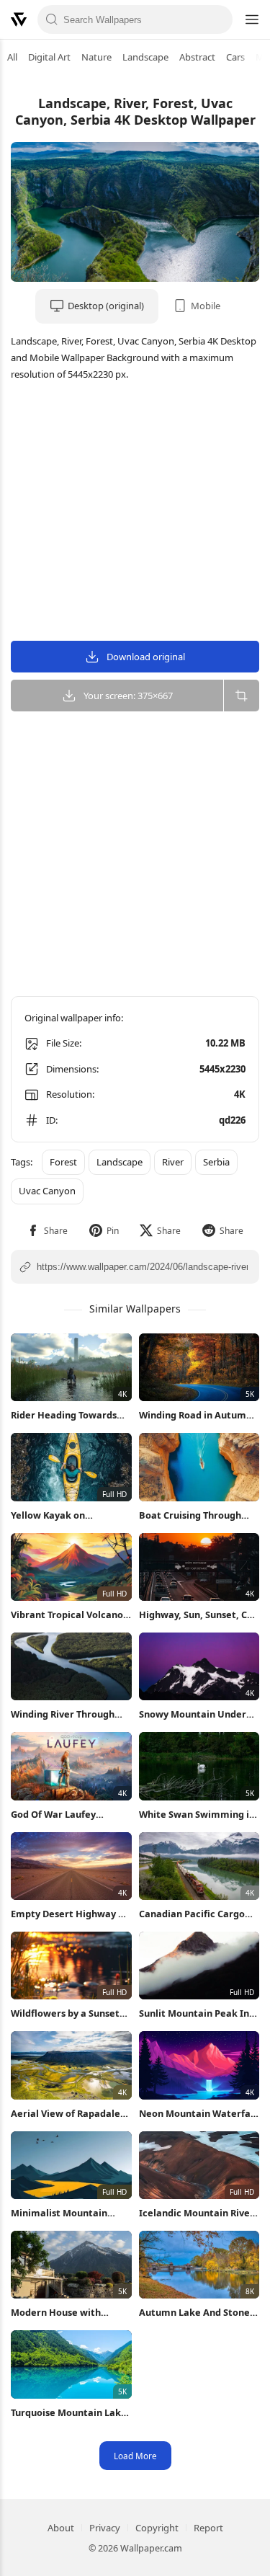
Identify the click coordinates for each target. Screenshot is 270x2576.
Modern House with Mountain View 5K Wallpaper (56, 2313)
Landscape (145, 57)
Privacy (105, 2528)
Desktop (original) (106, 306)
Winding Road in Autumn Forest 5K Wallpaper (195, 1415)
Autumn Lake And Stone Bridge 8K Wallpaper (194, 2313)
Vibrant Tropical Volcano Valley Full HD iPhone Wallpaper (67, 1615)
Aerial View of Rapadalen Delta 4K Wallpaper (68, 2114)
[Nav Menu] (251, 19)
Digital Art (49, 57)
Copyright (157, 2528)
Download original (146, 657)
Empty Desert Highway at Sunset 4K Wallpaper (69, 1914)
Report (208, 2528)
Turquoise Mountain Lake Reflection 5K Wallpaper (69, 2413)
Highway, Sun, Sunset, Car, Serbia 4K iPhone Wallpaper (199, 1615)
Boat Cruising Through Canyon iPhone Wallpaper (198, 1515)
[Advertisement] (135, 513)
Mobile (206, 306)
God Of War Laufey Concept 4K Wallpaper (61, 1815)
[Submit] (52, 19)
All (12, 57)
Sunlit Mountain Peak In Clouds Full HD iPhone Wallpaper (194, 2013)
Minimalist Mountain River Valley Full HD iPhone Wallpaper (59, 2213)
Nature (96, 57)
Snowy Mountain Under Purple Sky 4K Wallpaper (194, 1714)
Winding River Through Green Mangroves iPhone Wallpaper (68, 1714)
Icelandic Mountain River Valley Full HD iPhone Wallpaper (197, 2213)
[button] (47, 1231)
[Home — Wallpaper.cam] (19, 19)
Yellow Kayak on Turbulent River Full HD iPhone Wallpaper (63, 1515)
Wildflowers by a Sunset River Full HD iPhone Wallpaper (65, 2013)
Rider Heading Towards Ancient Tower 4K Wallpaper (64, 1415)
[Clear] (218, 19)
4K (240, 1094)
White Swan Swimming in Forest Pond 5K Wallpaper (198, 1815)
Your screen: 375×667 (128, 696)
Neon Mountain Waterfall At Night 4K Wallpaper (198, 2114)
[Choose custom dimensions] (241, 696)
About (61, 2528)
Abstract (197, 57)
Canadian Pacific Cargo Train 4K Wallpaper (192, 1914)
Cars (235, 57)
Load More (135, 2456)
